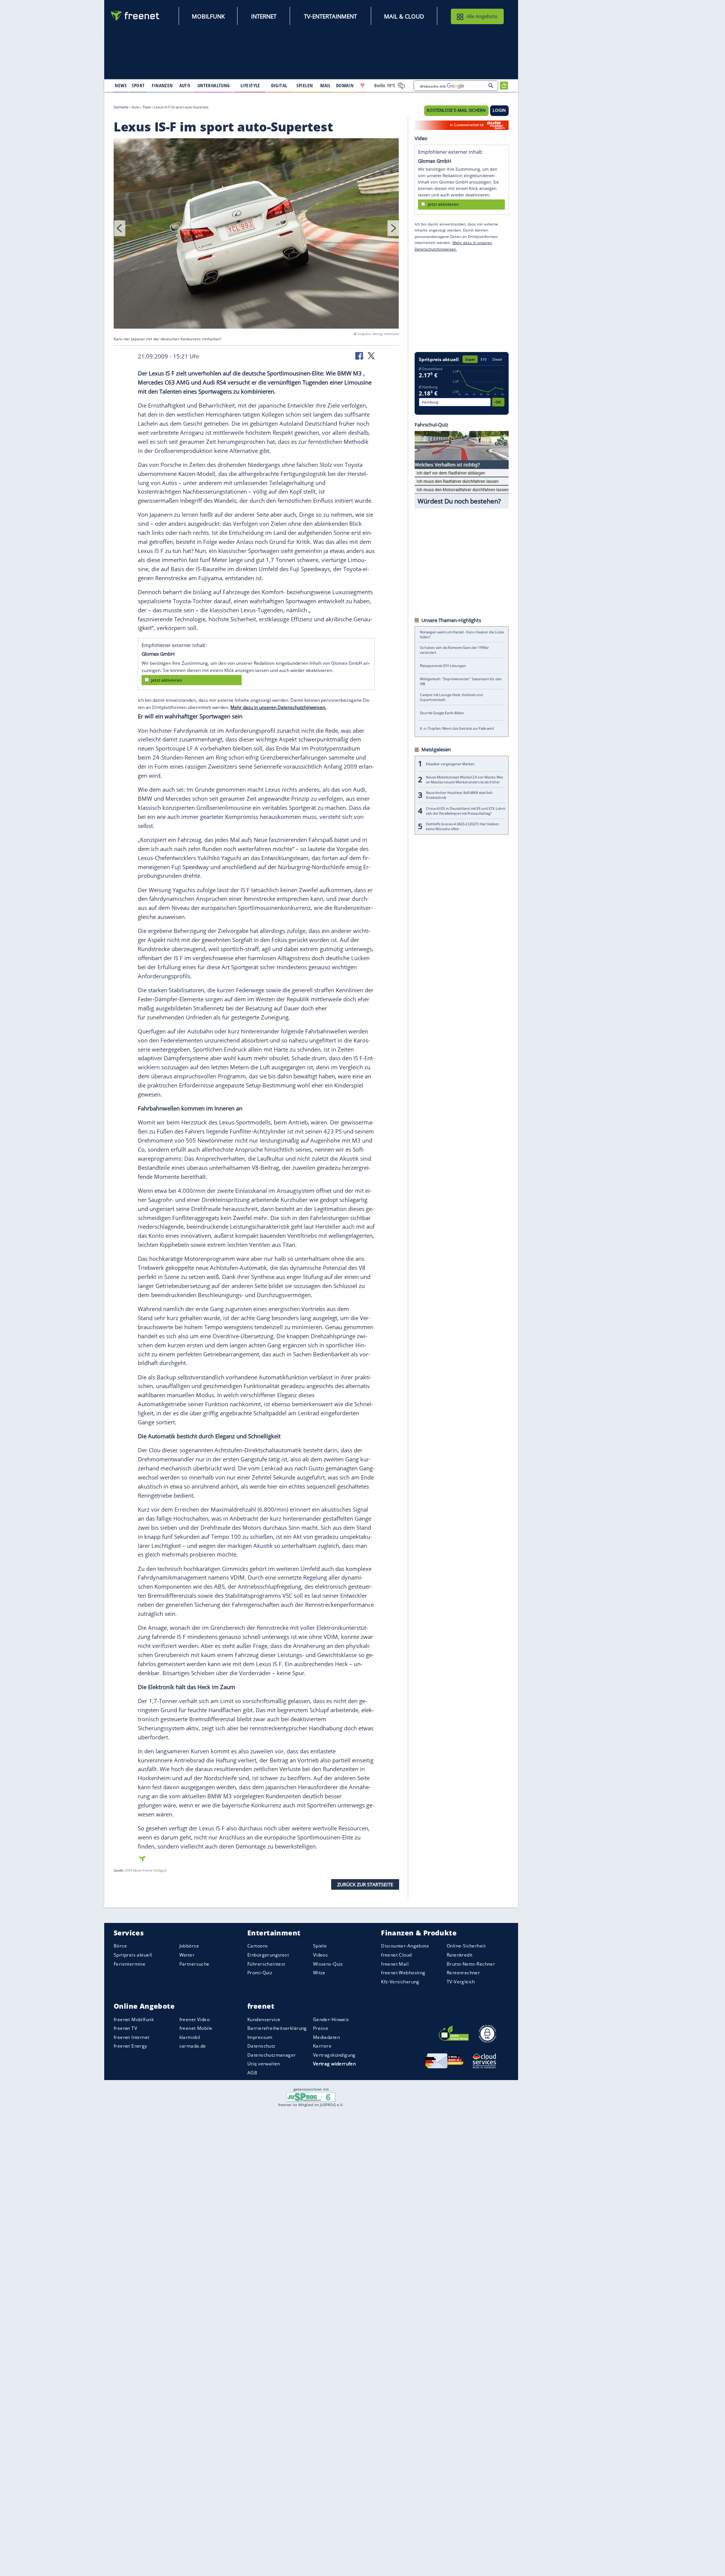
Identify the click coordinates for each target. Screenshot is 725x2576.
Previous (120, 228)
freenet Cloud (396, 1955)
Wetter (187, 1955)
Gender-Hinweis (331, 2019)
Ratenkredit (460, 1955)
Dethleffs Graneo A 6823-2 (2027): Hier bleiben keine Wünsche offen (463, 826)
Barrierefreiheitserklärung (277, 2028)
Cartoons (258, 1946)
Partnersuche (194, 1964)
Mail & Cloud (404, 16)
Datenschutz (261, 2046)
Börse (120, 1946)
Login (499, 110)
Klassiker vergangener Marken (450, 764)
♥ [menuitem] (362, 85)
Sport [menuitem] (138, 85)
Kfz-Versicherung (400, 1982)
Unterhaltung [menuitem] (214, 85)
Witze (319, 1973)
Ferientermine (130, 1964)
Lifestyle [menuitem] (250, 85)
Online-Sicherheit (466, 1946)
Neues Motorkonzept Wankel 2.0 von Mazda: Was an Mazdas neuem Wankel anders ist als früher (464, 780)
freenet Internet (132, 2037)
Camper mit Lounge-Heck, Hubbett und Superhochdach (451, 697)
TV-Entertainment (330, 16)
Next (393, 228)
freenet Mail (395, 1964)
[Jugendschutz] (311, 2097)
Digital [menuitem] (279, 85)
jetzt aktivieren (167, 680)
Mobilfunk (208, 16)
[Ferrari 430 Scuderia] (256, 235)
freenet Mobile (196, 2028)
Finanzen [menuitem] (162, 85)
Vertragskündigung (334, 2055)
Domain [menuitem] (345, 85)
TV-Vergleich (461, 1982)
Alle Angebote (482, 16)
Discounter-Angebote (405, 1946)
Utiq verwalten (264, 2064)
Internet (264, 16)
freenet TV (125, 2028)
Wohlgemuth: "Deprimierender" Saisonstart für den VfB (461, 681)
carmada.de (193, 2046)
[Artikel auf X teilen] (371, 355)
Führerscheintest (266, 1964)
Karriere (322, 2046)
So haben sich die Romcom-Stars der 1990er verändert (454, 650)
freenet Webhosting (403, 1973)
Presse (321, 2028)
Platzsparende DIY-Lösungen (443, 666)
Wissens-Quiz (328, 1964)
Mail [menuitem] (325, 85)
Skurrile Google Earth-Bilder (442, 713)
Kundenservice (264, 2019)
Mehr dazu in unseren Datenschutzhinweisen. (278, 707)
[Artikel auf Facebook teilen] (360, 355)
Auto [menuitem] (185, 85)
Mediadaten (326, 2037)
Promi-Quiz (260, 1973)
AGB (252, 2073)
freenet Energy (130, 2046)
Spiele (320, 1946)
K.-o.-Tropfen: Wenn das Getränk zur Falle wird (457, 728)
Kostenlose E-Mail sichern (456, 110)
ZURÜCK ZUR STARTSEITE (365, 1884)
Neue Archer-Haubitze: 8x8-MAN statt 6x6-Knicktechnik (460, 795)
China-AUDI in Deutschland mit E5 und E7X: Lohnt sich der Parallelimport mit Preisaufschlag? (466, 811)
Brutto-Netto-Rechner (471, 1964)
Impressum (260, 2037)
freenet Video (194, 2019)
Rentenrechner (463, 1973)
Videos (321, 1955)
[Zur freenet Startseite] (136, 16)
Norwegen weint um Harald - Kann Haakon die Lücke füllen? (462, 635)
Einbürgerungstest (268, 1955)
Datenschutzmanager (271, 2055)
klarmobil (190, 2037)
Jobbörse (189, 1946)
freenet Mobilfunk (134, 2019)
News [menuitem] (121, 85)
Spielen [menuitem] (305, 85)
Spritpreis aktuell (133, 1955)
